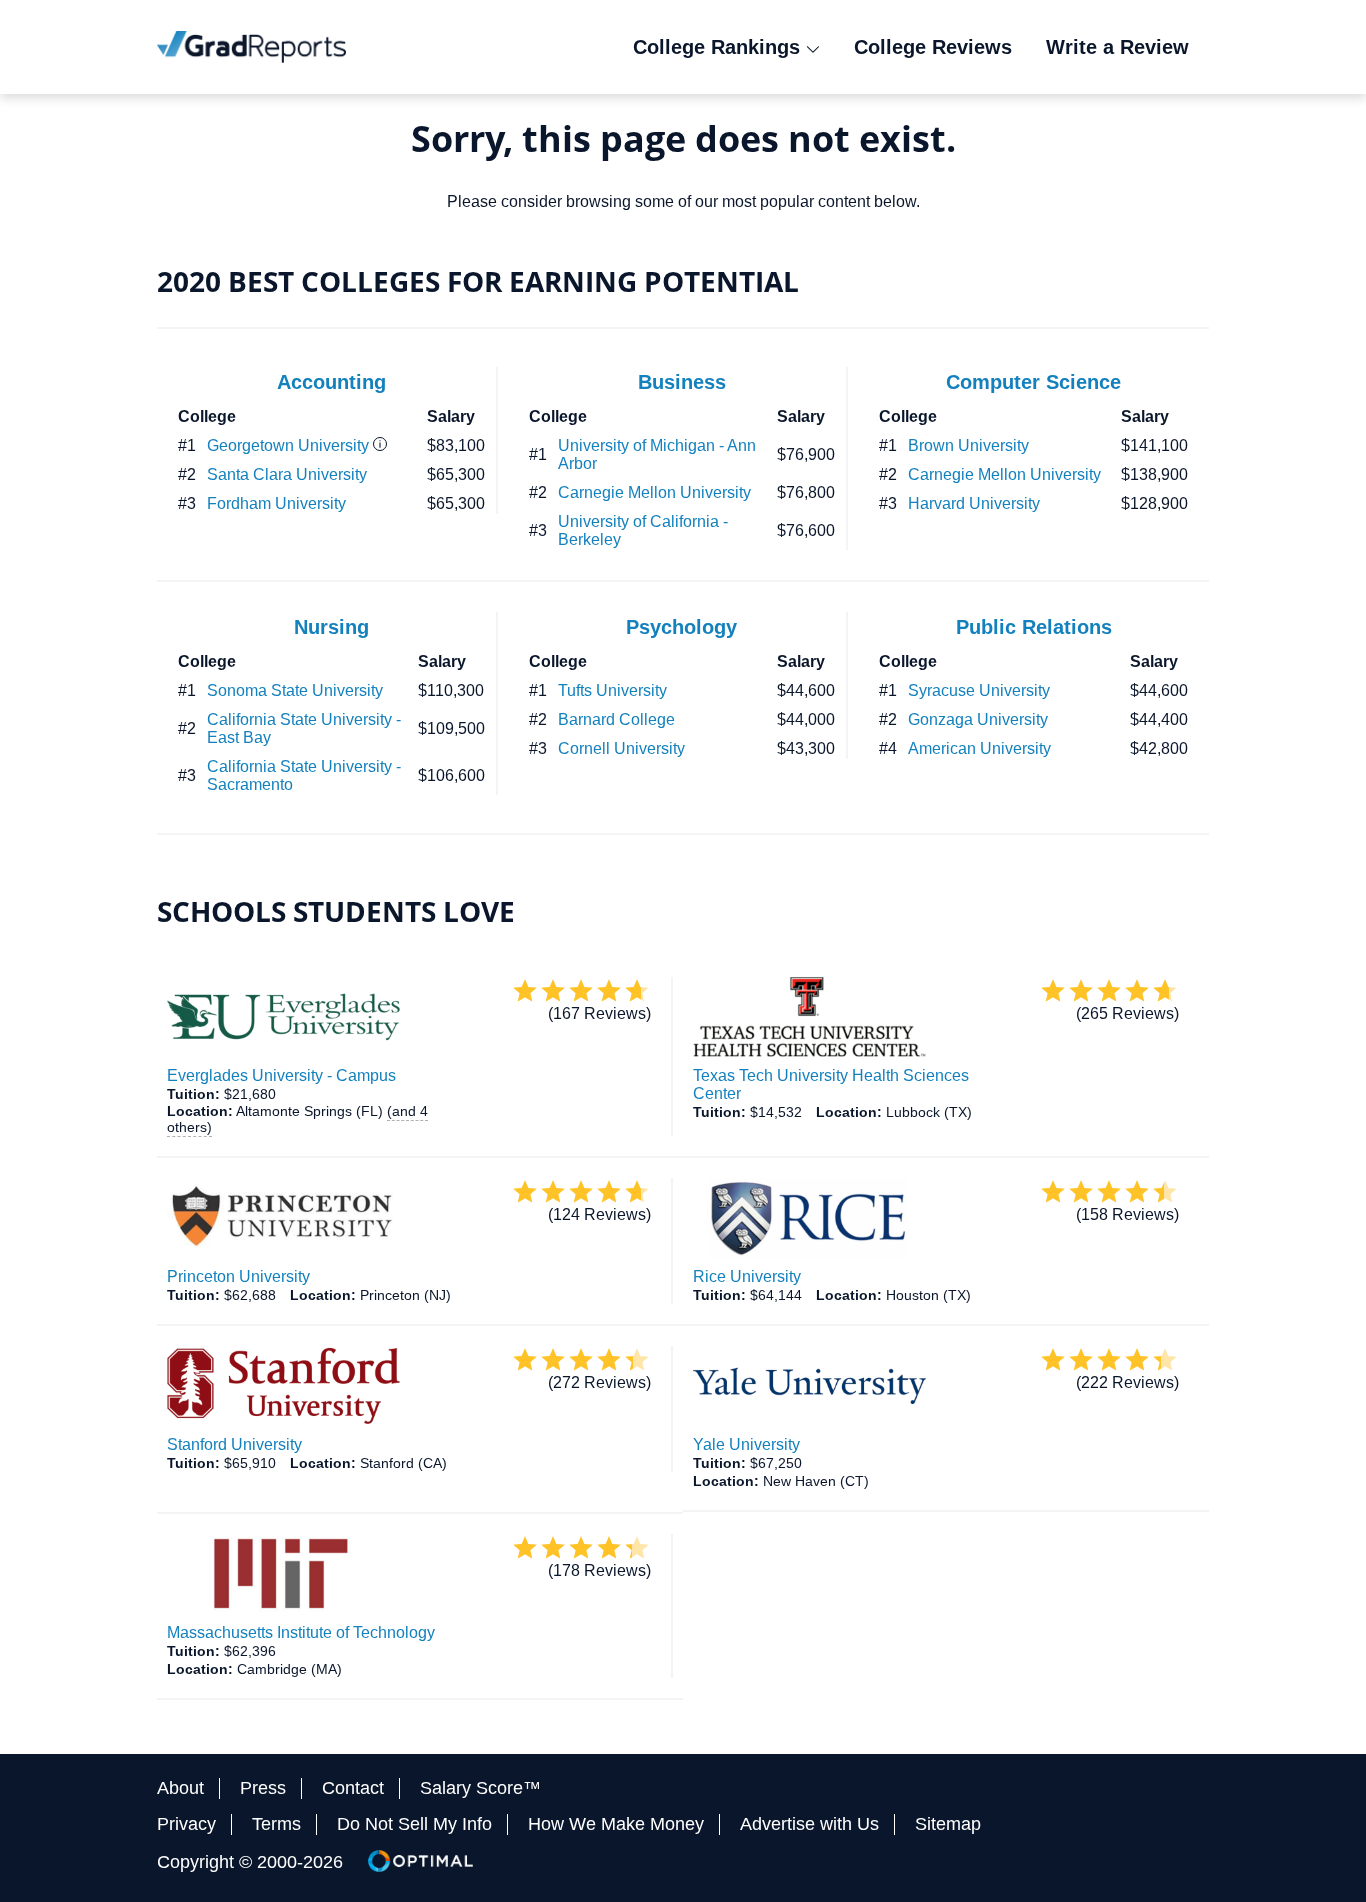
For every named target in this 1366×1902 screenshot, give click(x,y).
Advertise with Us (809, 1824)
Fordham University (276, 503)
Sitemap (948, 1824)
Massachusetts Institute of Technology (301, 1632)
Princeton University (238, 1276)
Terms (276, 1824)
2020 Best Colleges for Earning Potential (478, 281)
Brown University (968, 445)
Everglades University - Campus (281, 1075)
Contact (353, 1788)
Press (263, 1788)
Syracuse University (979, 690)
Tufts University (612, 690)
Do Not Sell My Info (414, 1824)
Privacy (186, 1824)
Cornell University (621, 748)
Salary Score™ (480, 1788)
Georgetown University (288, 445)
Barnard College (616, 719)
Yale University (746, 1444)
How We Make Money (616, 1824)
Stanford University (234, 1444)
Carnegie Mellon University (654, 492)
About (180, 1788)
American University (979, 748)
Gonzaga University (978, 719)
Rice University (747, 1276)
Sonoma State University (295, 690)
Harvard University (974, 503)
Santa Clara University (287, 474)
